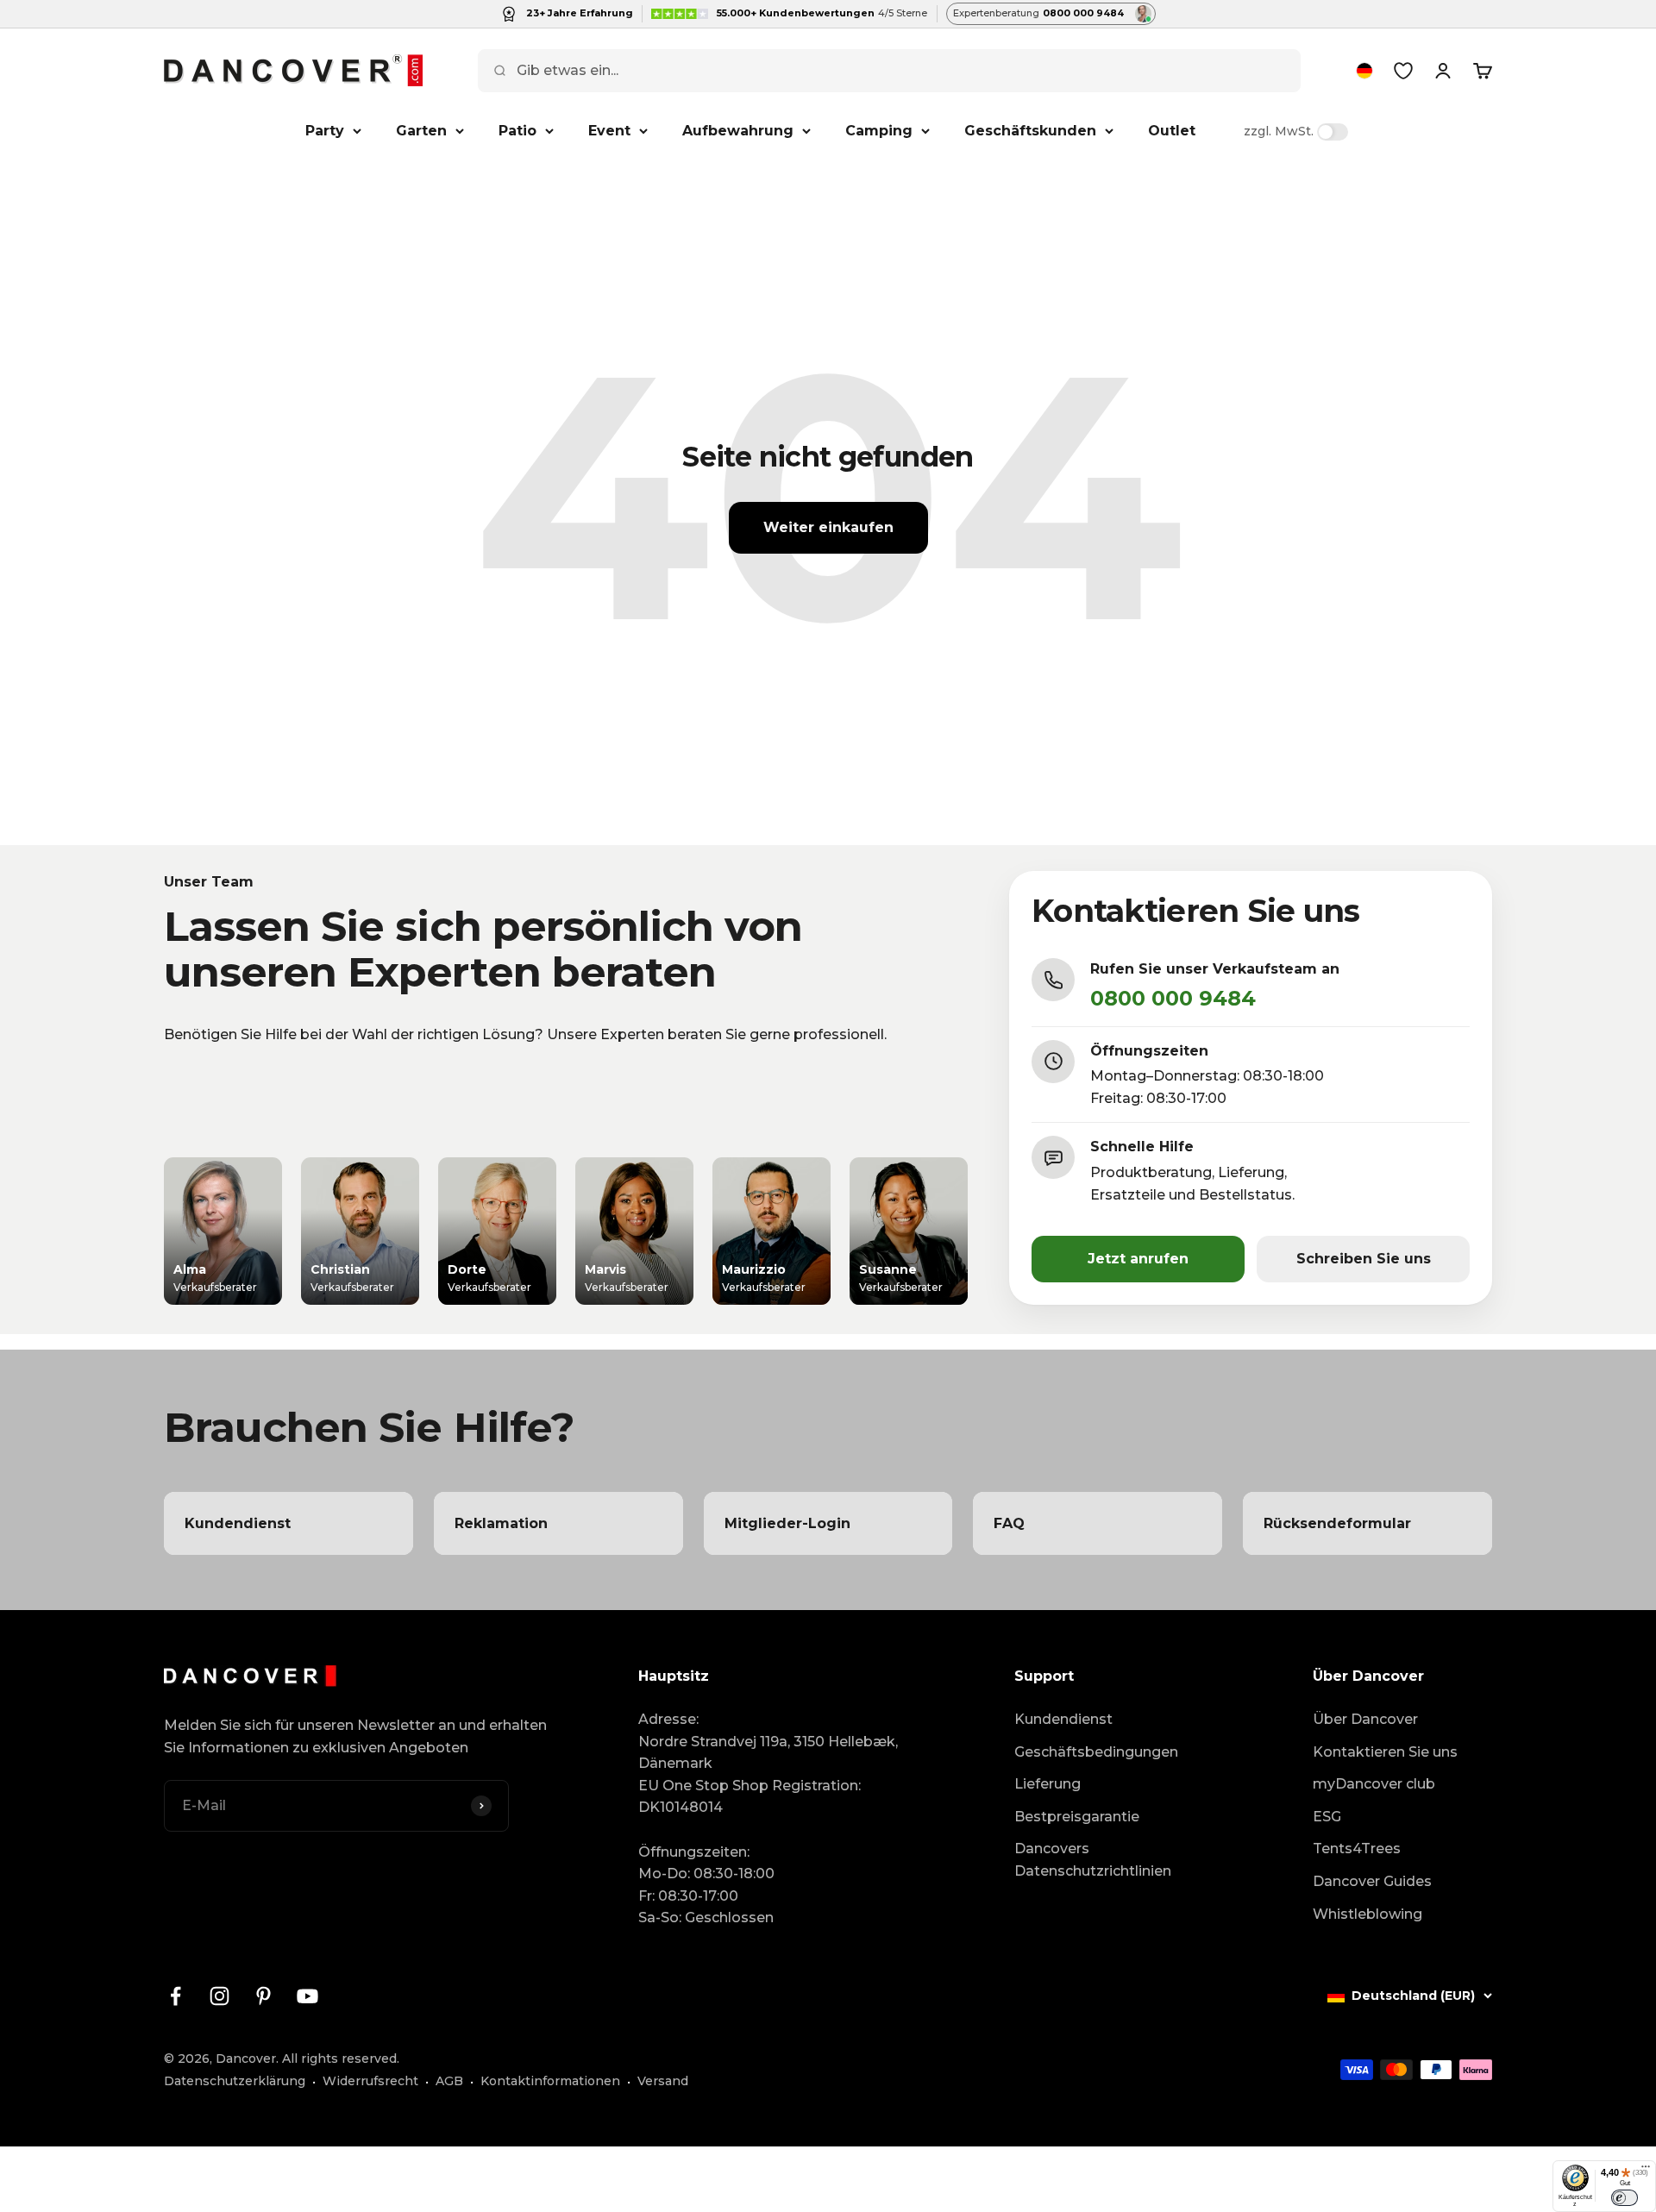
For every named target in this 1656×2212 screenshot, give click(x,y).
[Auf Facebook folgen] (176, 1996)
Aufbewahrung (738, 131)
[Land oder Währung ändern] (1364, 71)
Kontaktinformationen (550, 2081)
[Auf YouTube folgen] (307, 1996)
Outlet (1172, 131)
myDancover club (1374, 1784)
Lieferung (1048, 1784)
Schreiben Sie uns (1364, 1259)
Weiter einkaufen (828, 527)
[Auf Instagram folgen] (220, 1996)
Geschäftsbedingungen (1096, 1752)
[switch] (1625, 2197)
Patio (517, 131)
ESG (1327, 1817)
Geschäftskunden (1030, 131)
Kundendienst (1063, 1719)
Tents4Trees (1357, 1849)
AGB (449, 2081)
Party (325, 131)
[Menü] (1646, 2171)
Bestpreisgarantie (1077, 1817)
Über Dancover (1365, 1719)
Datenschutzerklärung (235, 2081)
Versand (663, 2081)
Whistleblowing (1367, 1914)
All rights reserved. (341, 2058)
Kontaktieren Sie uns (1385, 1752)
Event (609, 131)
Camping (879, 131)
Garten (421, 131)
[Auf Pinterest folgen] (263, 1996)
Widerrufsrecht (370, 2081)
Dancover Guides (1372, 1881)
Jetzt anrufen (1138, 1259)
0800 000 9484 (1173, 998)
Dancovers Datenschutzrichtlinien (1093, 1860)
